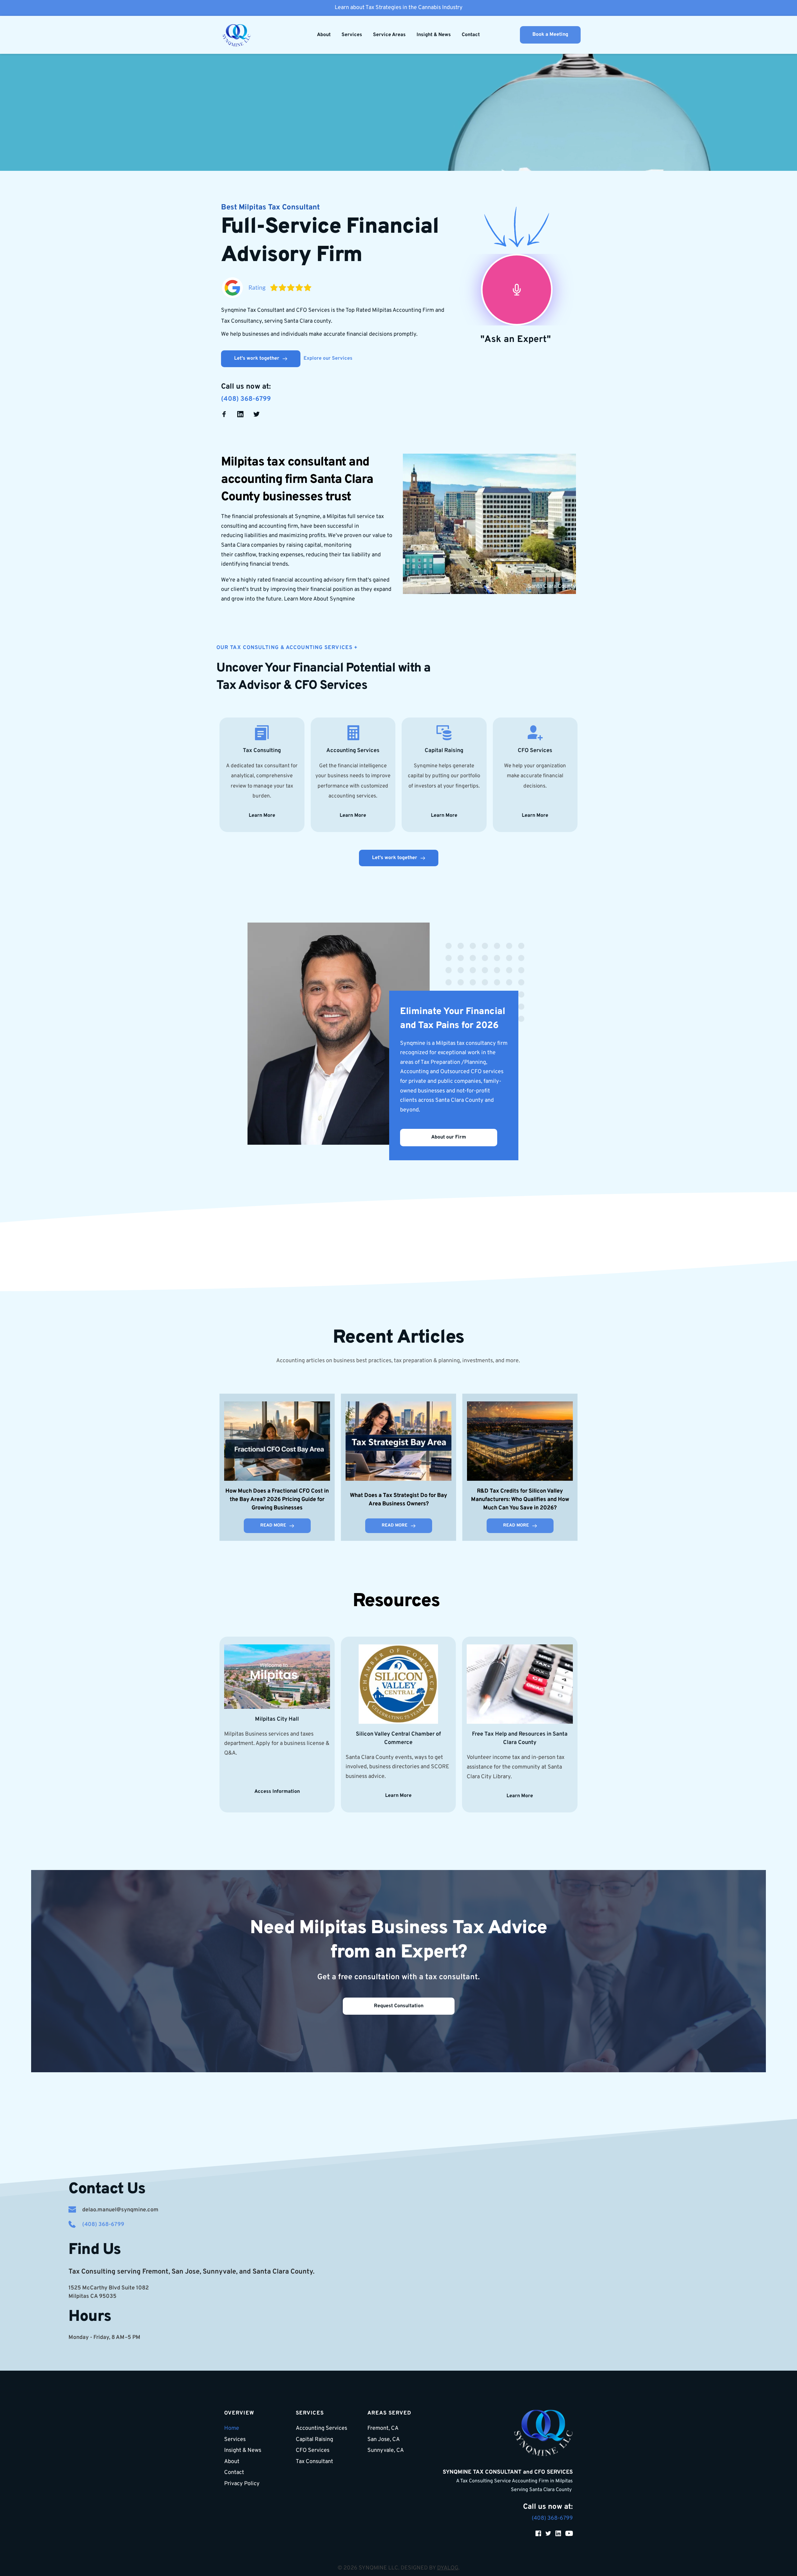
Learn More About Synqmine (319, 599)
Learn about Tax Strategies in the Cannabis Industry (399, 8)
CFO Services (331, 686)
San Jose (186, 2272)
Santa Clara (271, 2272)
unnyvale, (222, 2272)
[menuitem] (324, 35)
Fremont (155, 2272)
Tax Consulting (262, 751)
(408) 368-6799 (246, 399)
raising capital (304, 545)
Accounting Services (353, 751)
